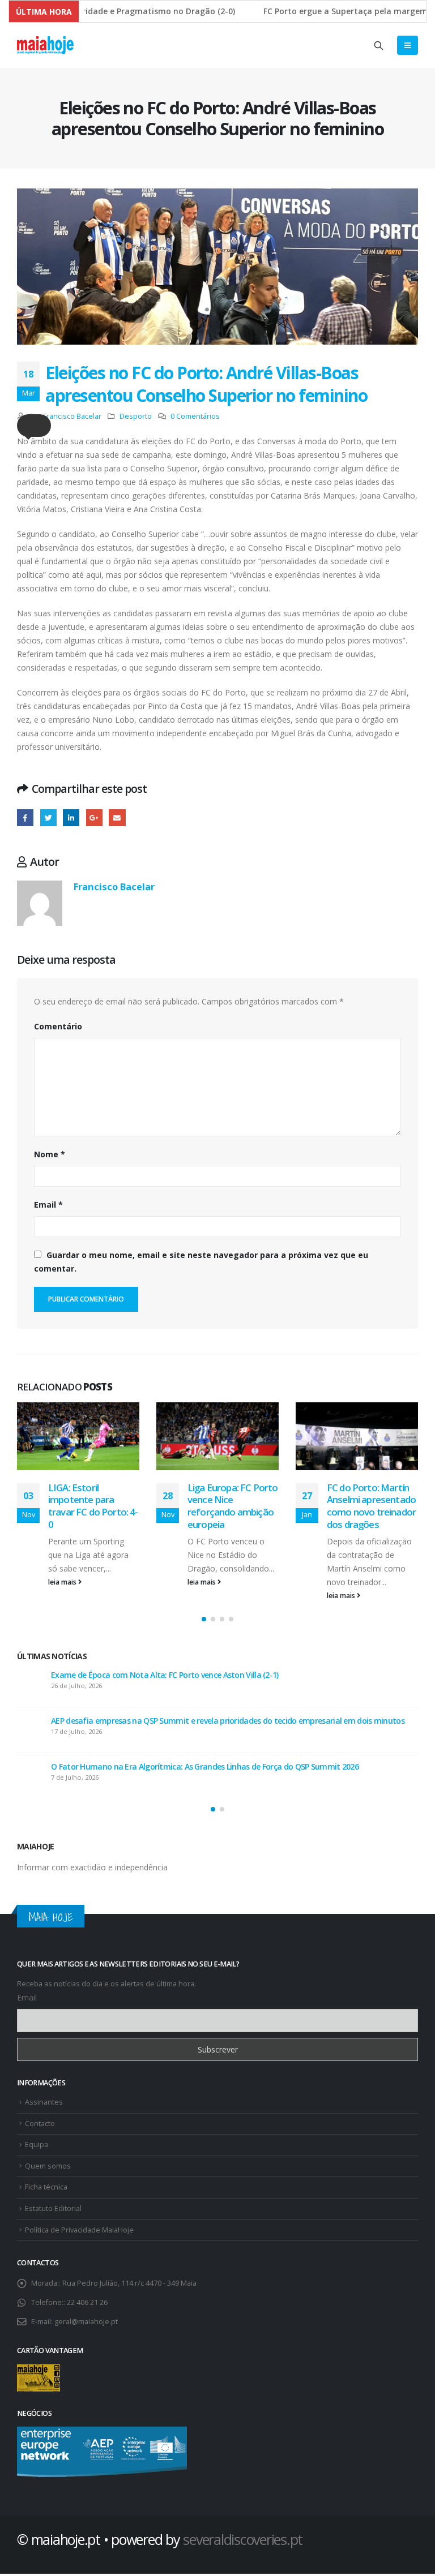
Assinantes (44, 2105)
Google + (94, 817)
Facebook (25, 817)
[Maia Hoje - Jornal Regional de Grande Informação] (45, 45)
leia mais (63, 1582)
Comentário (58, 1026)
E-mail (117, 817)
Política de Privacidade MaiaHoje (79, 2233)
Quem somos (48, 2169)
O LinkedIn (71, 817)
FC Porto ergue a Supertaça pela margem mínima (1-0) (149, 1721)
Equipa (37, 2148)
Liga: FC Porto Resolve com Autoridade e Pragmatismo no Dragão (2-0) (178, 1675)
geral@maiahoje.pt (86, 2325)
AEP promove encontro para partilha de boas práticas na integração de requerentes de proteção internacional (225, 1772)
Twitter (48, 817)
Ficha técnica (46, 2190)
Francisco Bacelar (72, 416)
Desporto (136, 416)
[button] (34, 426)
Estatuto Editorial (53, 2212)
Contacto (40, 2127)
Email (48, 1205)
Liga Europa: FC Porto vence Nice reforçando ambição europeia (93, 1506)
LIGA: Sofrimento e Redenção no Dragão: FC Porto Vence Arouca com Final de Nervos (372, 1512)
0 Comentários (195, 416)
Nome (50, 1154)
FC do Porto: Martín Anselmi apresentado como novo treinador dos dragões (232, 1506)
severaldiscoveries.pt (243, 2543)
